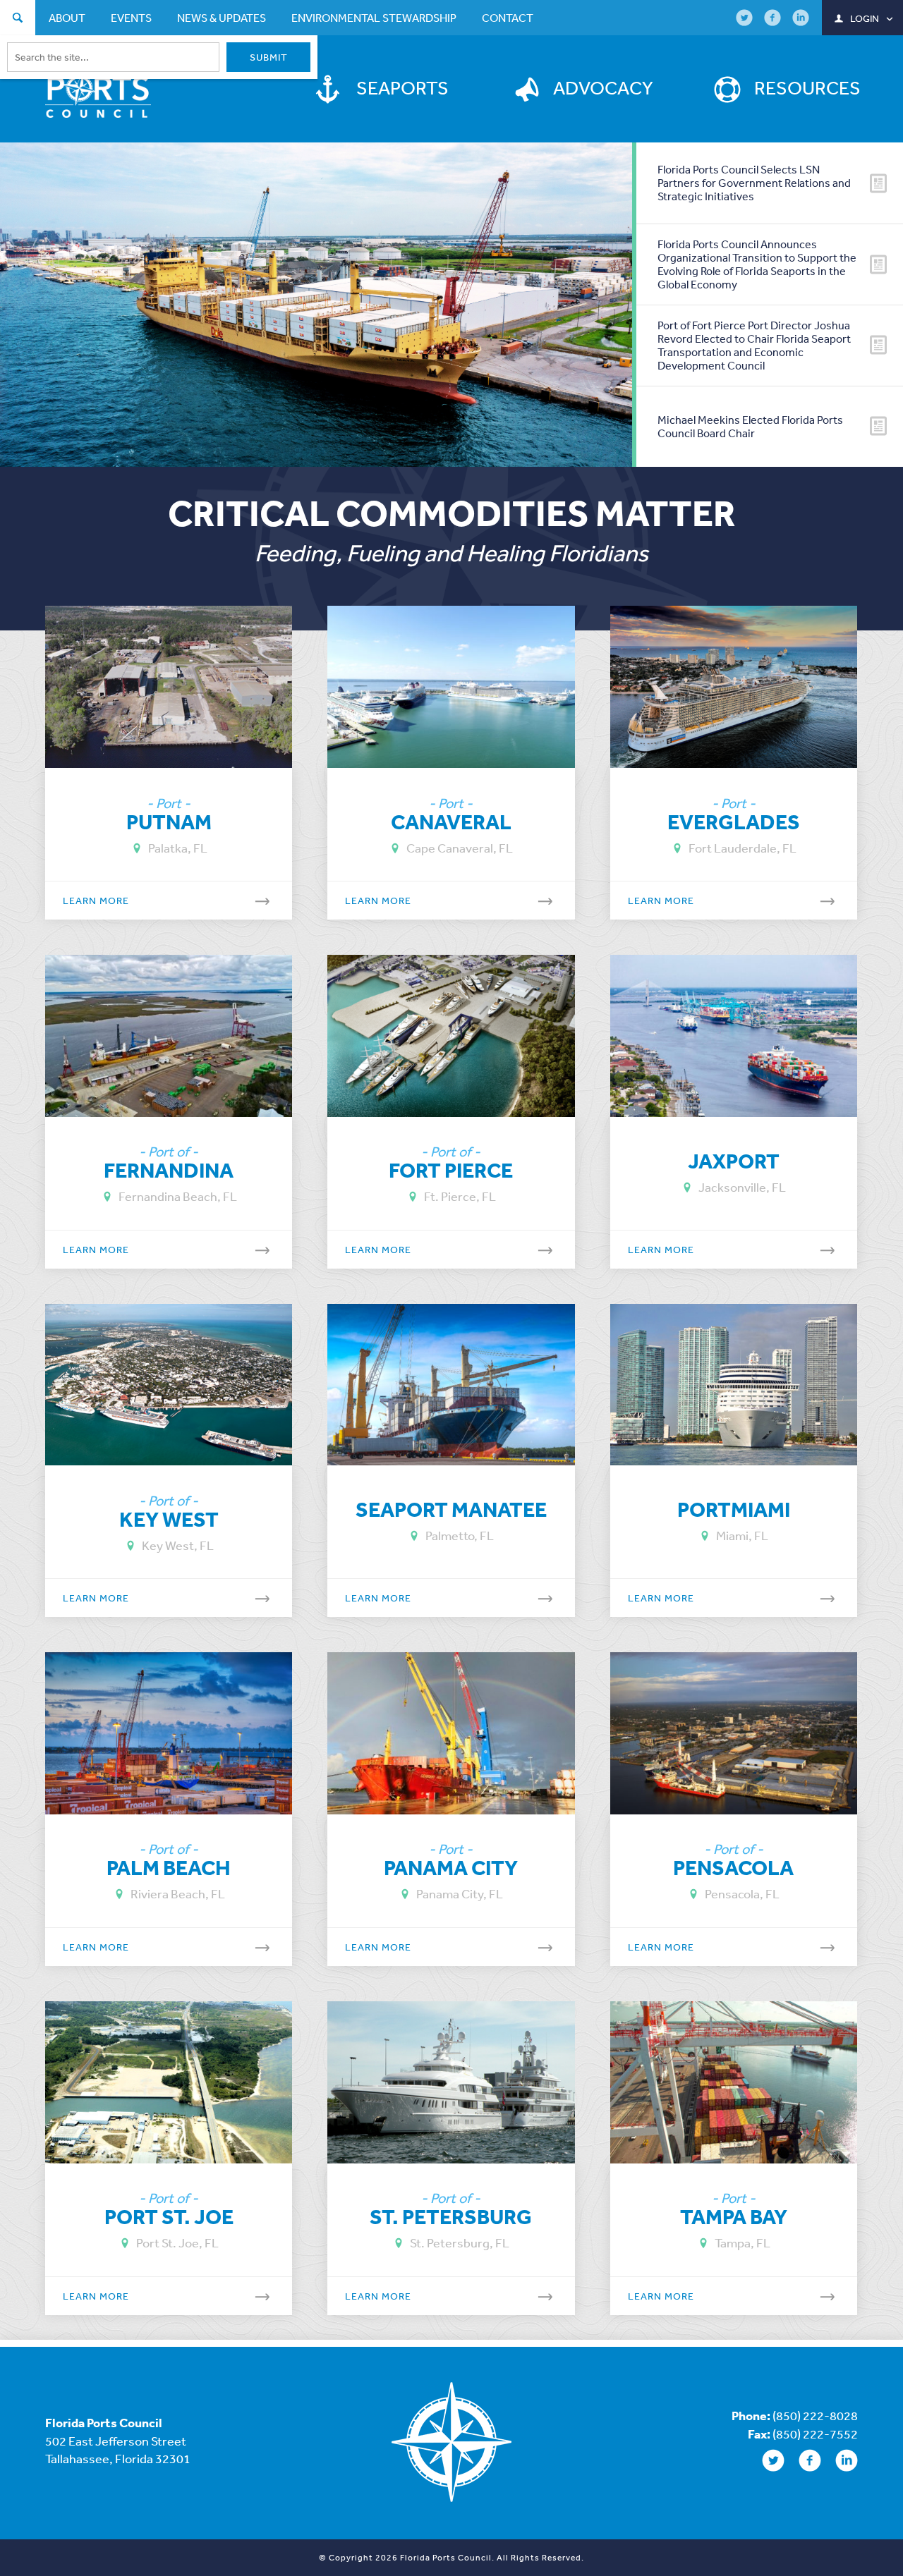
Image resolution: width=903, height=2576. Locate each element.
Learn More (96, 901)
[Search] (18, 19)
